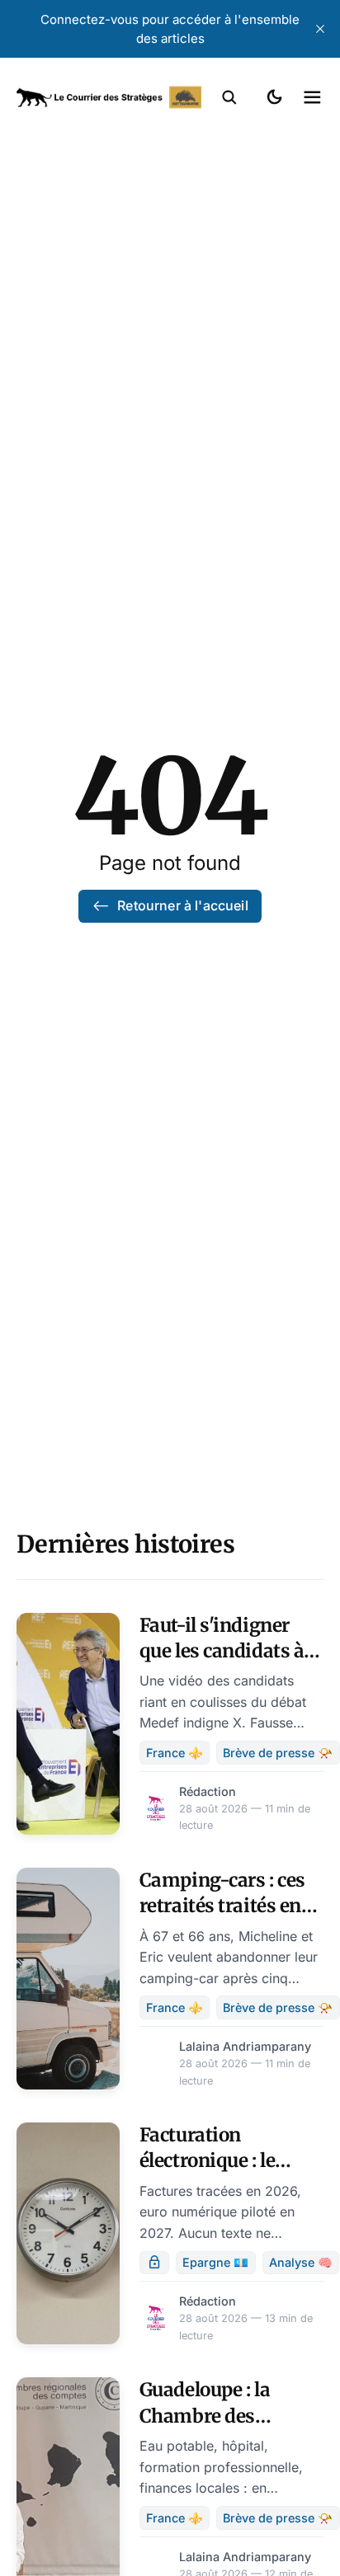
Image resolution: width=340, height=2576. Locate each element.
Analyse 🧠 (301, 2262)
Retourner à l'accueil (182, 905)
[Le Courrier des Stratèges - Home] (109, 97)
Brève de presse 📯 (278, 1753)
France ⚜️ (175, 1753)
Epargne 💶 (215, 2262)
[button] (229, 97)
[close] (320, 29)
